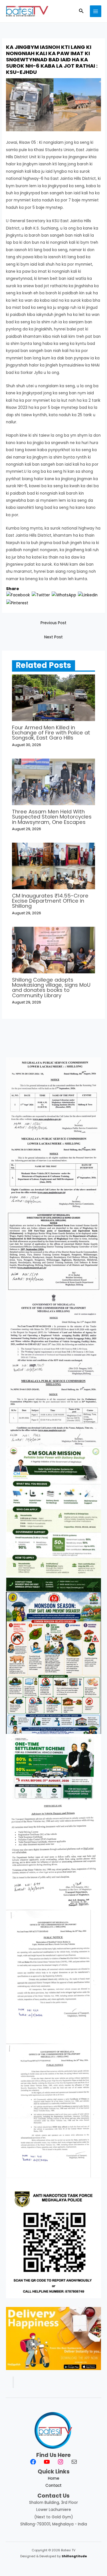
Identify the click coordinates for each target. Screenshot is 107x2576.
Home (54, 2478)
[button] (81, 11)
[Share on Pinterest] (17, 603)
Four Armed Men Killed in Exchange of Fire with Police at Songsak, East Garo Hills (51, 733)
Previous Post (53, 623)
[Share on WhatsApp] (64, 595)
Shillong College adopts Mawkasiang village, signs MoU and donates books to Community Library (51, 988)
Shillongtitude (74, 2556)
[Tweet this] (41, 595)
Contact (53, 2486)
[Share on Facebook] (18, 595)
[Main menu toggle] (96, 11)
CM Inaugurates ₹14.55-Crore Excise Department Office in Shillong (50, 901)
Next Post (53, 637)
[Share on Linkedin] (88, 595)
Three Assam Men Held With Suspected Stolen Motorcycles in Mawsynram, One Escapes (52, 817)
